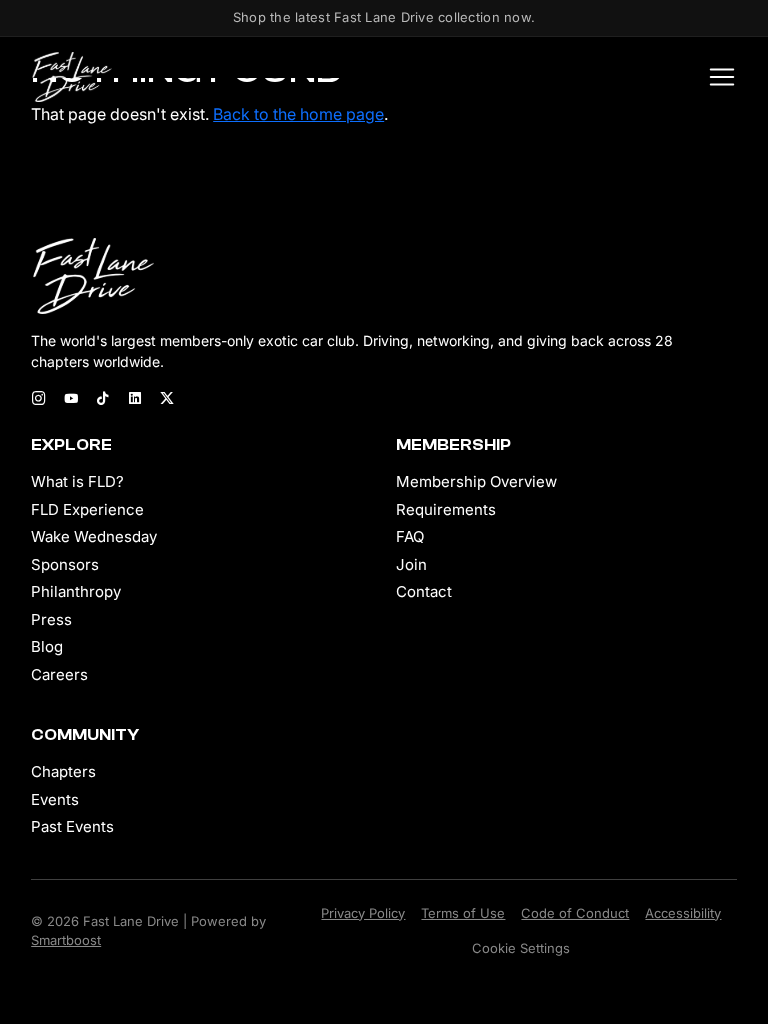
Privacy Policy (363, 913)
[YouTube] (71, 400)
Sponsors (65, 564)
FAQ (410, 536)
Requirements (446, 509)
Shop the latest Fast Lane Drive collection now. (384, 17)
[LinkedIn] (135, 400)
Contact (424, 591)
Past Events (72, 826)
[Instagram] (39, 400)
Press (51, 619)
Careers (59, 674)
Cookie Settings (521, 948)
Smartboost (66, 940)
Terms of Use (463, 913)
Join (411, 564)
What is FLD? (77, 481)
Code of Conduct (575, 913)
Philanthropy (76, 591)
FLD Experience (87, 509)
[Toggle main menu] (716, 77)
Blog (47, 646)
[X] (167, 400)
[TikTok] (103, 400)
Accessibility (683, 913)
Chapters (63, 771)
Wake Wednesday (94, 536)
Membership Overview (476, 481)
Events (55, 799)
